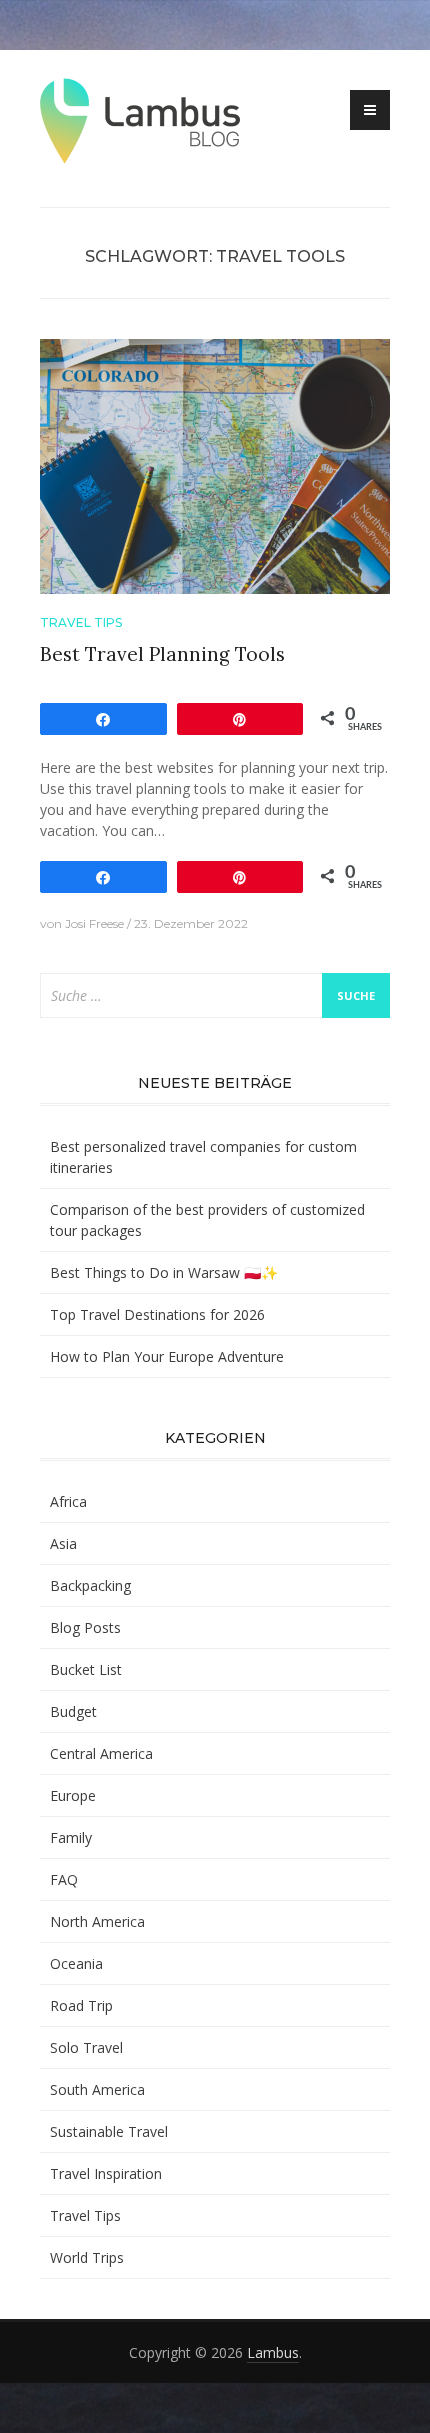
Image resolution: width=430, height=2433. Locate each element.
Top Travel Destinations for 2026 (157, 1314)
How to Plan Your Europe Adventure (167, 1356)
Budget (73, 1711)
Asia (63, 1543)
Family (71, 1837)
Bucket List (86, 1669)
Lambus (273, 2352)
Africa (68, 1501)
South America (97, 2089)
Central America (101, 1753)
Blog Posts (85, 1627)
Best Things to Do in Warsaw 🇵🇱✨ (164, 1272)
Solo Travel (86, 2047)
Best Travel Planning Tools (162, 654)
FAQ (64, 1879)
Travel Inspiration (106, 2173)
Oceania (76, 1963)
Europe (73, 1795)
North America (97, 1921)
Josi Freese (94, 923)
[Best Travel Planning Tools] (215, 464)
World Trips (87, 2257)
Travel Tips (81, 622)
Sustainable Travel (109, 2131)
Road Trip (81, 2005)
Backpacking (90, 1585)
